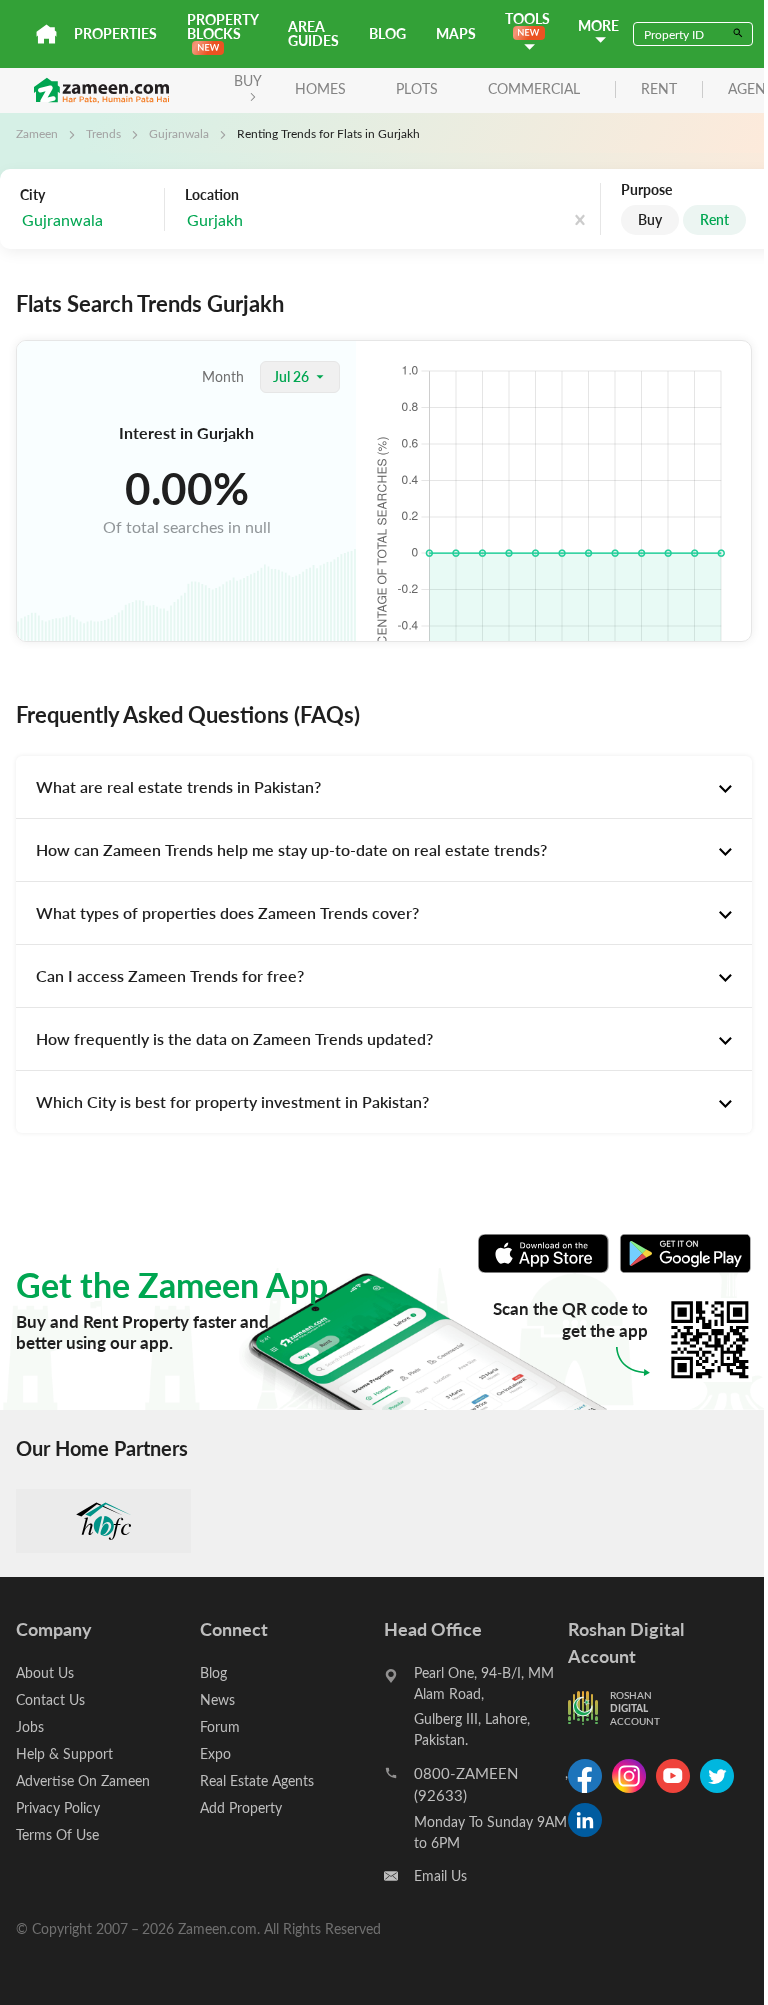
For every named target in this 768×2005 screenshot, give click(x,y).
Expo (215, 1753)
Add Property (241, 1807)
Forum (220, 1726)
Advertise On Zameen (83, 1780)
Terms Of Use (57, 1834)
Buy (650, 219)
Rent (714, 219)
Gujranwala (179, 133)
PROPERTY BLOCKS (222, 26)
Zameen (37, 133)
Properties (115, 33)
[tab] (384, 787)
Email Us (440, 1875)
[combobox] (285, 220)
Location (212, 195)
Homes (320, 88)
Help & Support (64, 1753)
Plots (417, 88)
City (32, 195)
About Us (45, 1672)
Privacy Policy (58, 1807)
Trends (103, 133)
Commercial (534, 88)
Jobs (30, 1726)
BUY (248, 80)
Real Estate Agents (257, 1780)
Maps (456, 33)
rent (659, 89)
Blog (387, 33)
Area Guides (313, 33)
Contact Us (50, 1699)
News (217, 1699)
